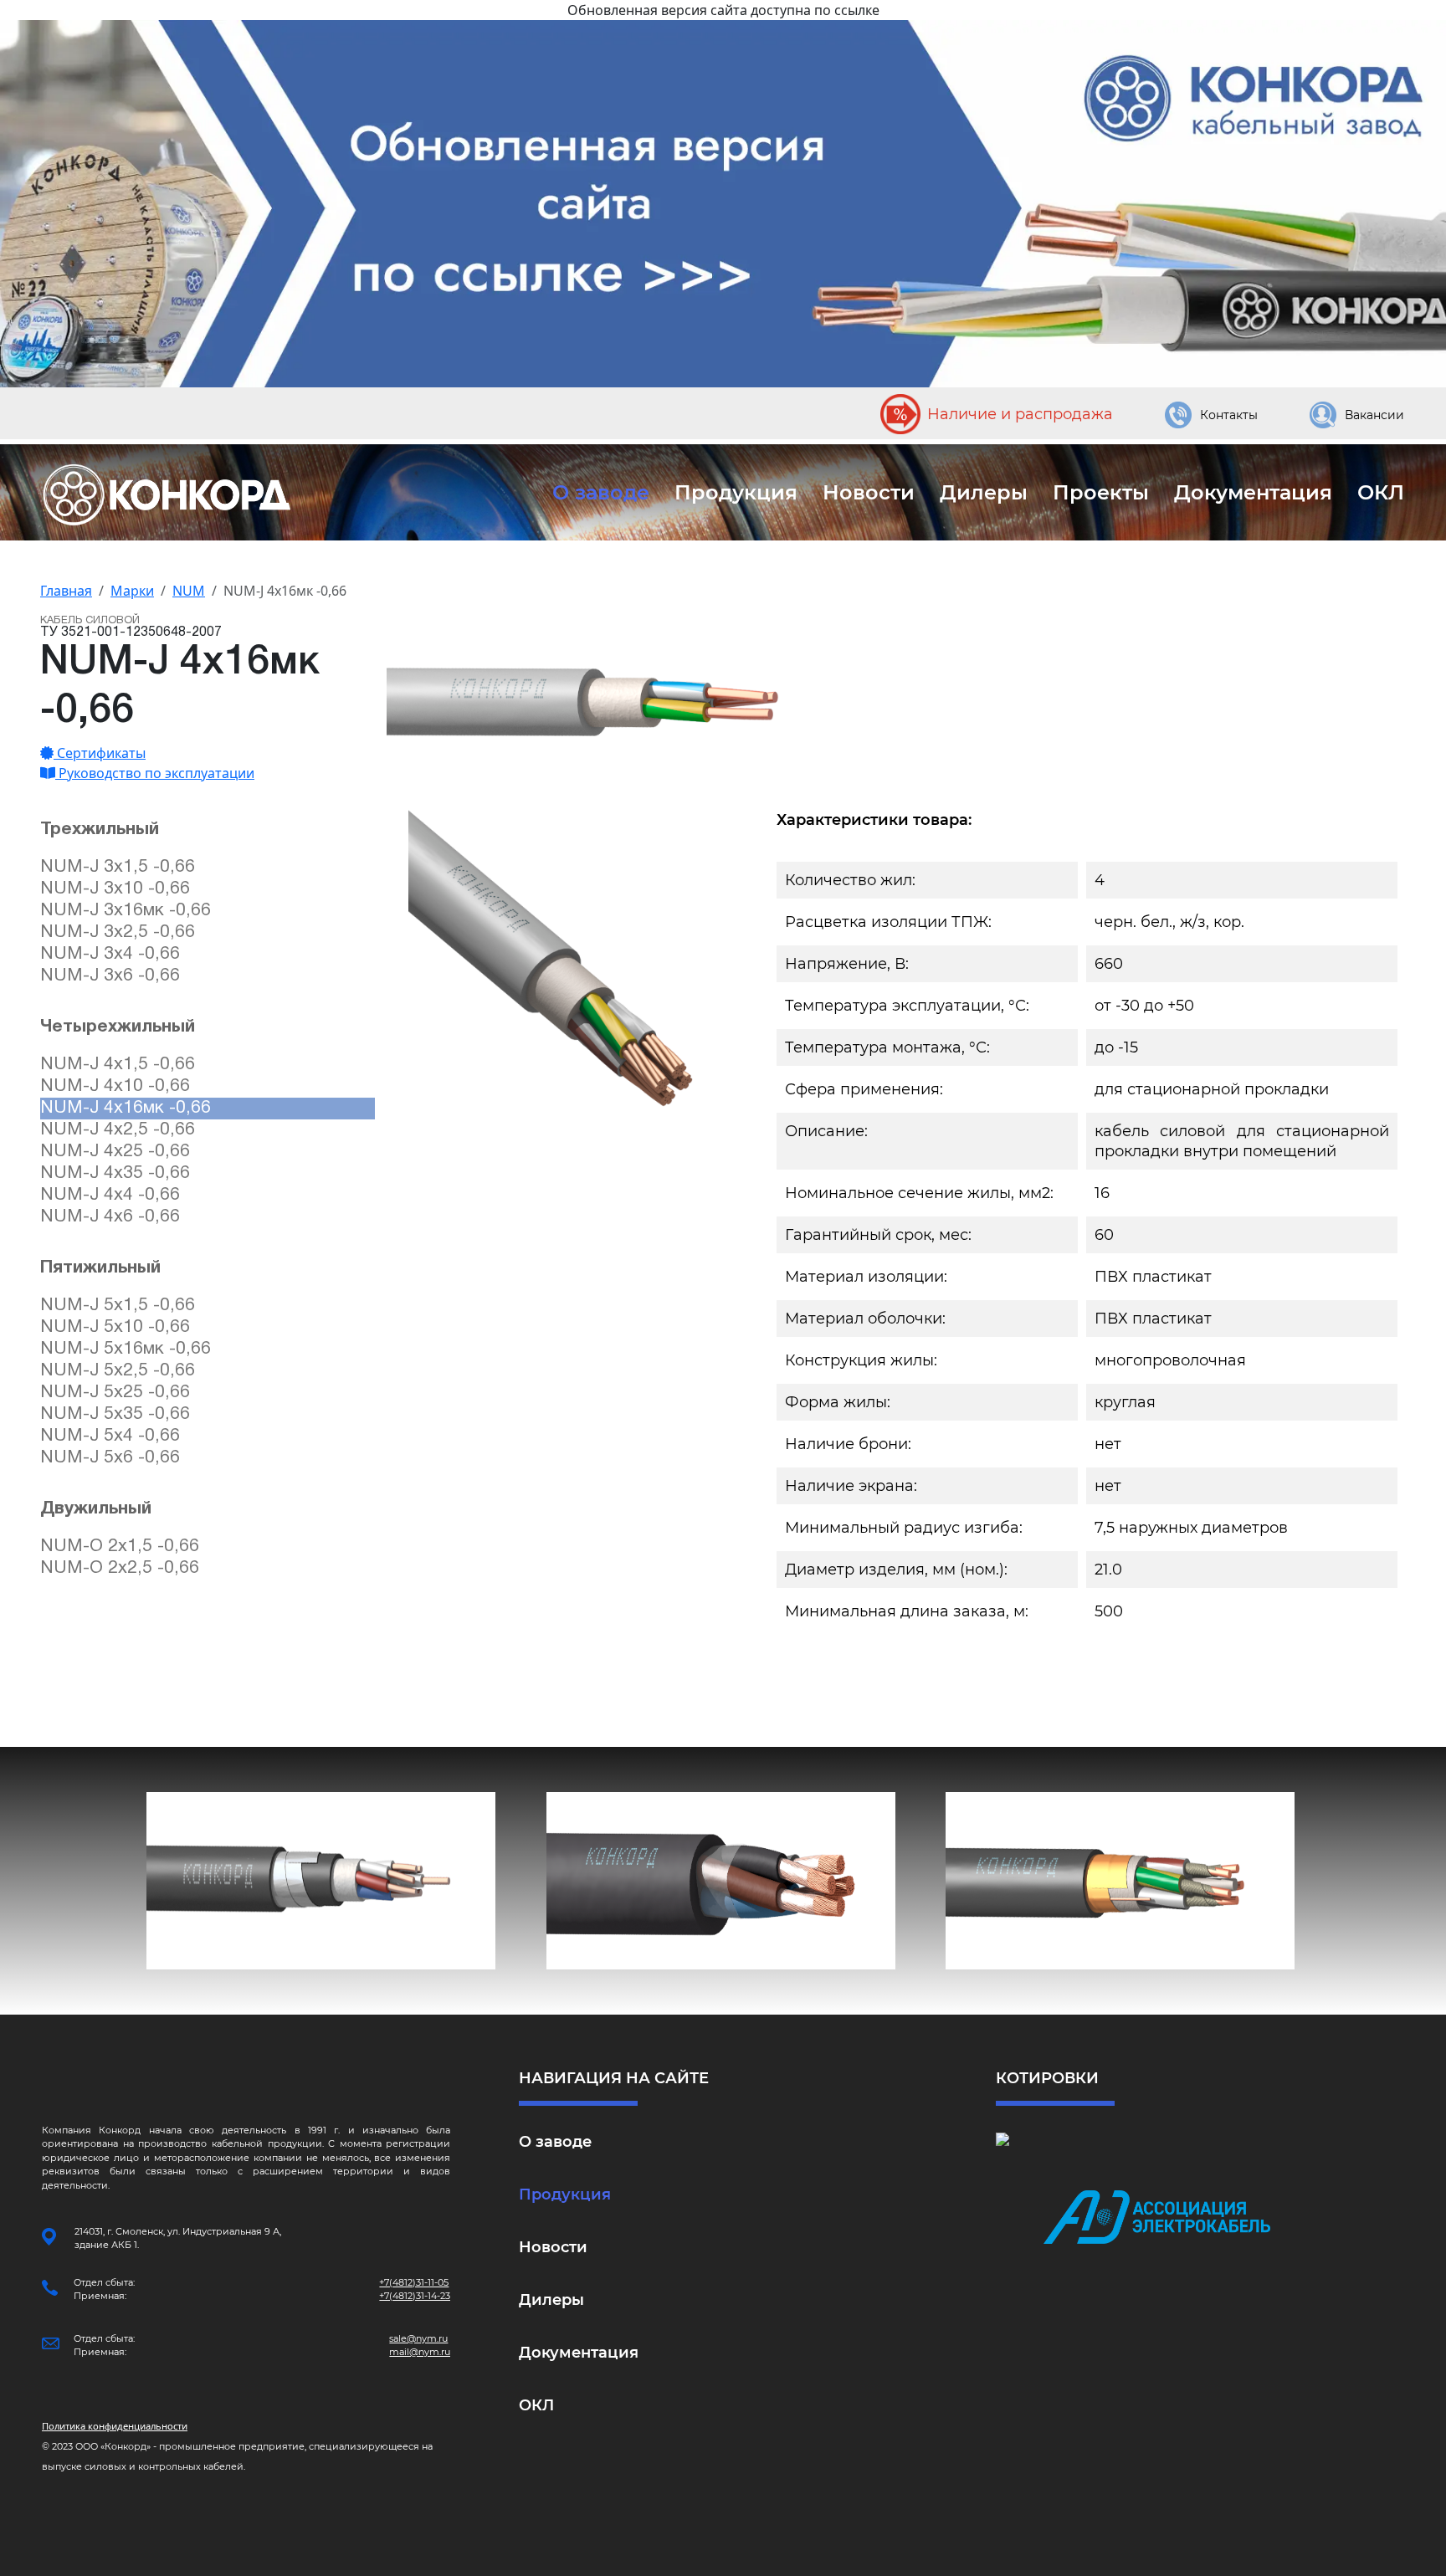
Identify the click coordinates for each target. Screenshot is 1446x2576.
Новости (869, 492)
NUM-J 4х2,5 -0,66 (118, 1130)
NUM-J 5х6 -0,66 (110, 1458)
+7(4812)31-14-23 (415, 2296)
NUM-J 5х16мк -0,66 (126, 1349)
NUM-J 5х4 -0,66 (110, 1436)
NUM (189, 591)
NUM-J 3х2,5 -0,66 (118, 932)
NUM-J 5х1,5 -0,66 (118, 1306)
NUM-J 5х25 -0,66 (115, 1393)
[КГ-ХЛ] (721, 1881)
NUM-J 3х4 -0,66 (110, 954)
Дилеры (984, 492)
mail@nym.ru (420, 2352)
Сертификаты (100, 753)
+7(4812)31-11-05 (414, 2282)
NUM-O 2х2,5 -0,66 (120, 1568)
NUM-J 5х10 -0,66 (115, 1327)
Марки (132, 591)
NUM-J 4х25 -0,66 (115, 1152)
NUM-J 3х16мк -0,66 (126, 911)
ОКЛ (1381, 492)
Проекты (1101, 492)
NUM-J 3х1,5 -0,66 (118, 867)
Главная (66, 591)
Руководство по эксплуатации (155, 773)
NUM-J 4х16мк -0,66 (126, 1108)
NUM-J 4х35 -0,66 (115, 1173)
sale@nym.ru (418, 2338)
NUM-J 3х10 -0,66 (115, 889)
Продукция (736, 492)
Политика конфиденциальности (115, 2426)
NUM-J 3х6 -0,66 (110, 976)
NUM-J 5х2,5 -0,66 (118, 1371)
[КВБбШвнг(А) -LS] (321, 1881)
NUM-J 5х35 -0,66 (115, 1414)
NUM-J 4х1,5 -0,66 (118, 1065)
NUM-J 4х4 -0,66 (110, 1195)
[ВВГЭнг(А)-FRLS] (1120, 1881)
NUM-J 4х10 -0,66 (115, 1086)
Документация (1253, 492)
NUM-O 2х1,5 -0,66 (120, 1547)
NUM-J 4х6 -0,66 (110, 1217)
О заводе (601, 492)
